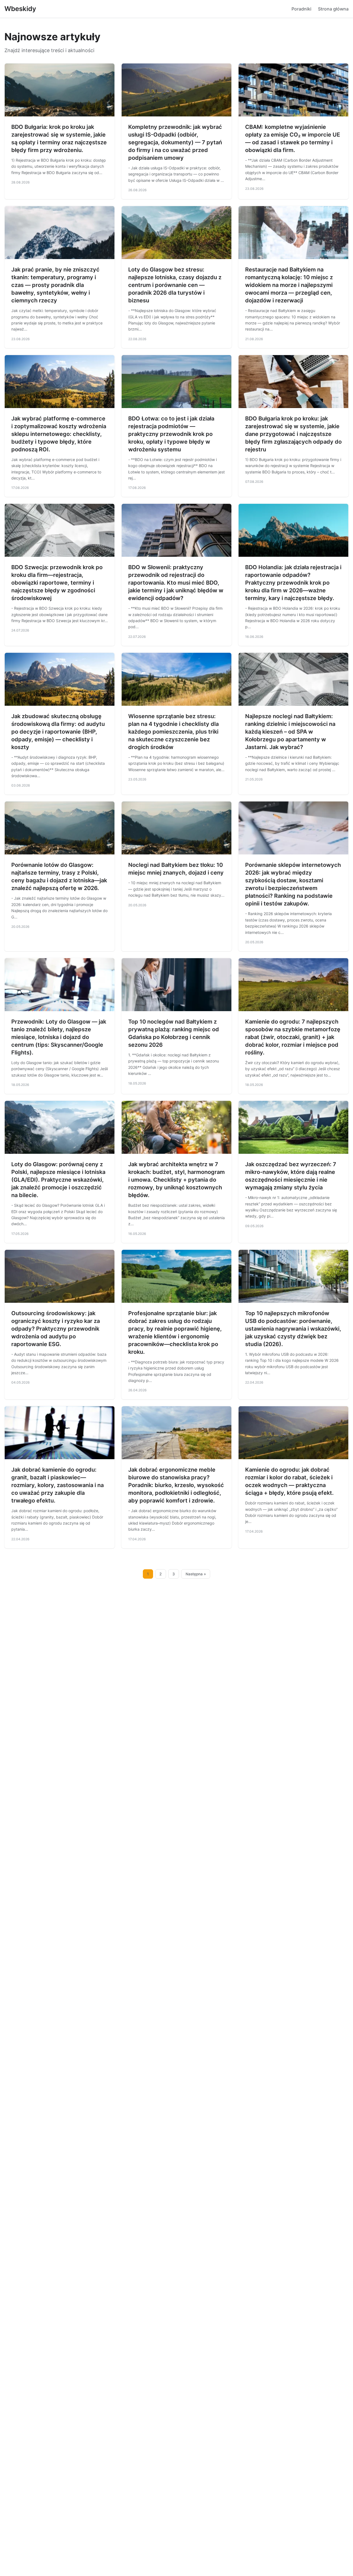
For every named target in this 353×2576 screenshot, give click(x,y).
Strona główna (333, 9)
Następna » (196, 1574)
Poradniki (301, 9)
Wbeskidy (20, 9)
